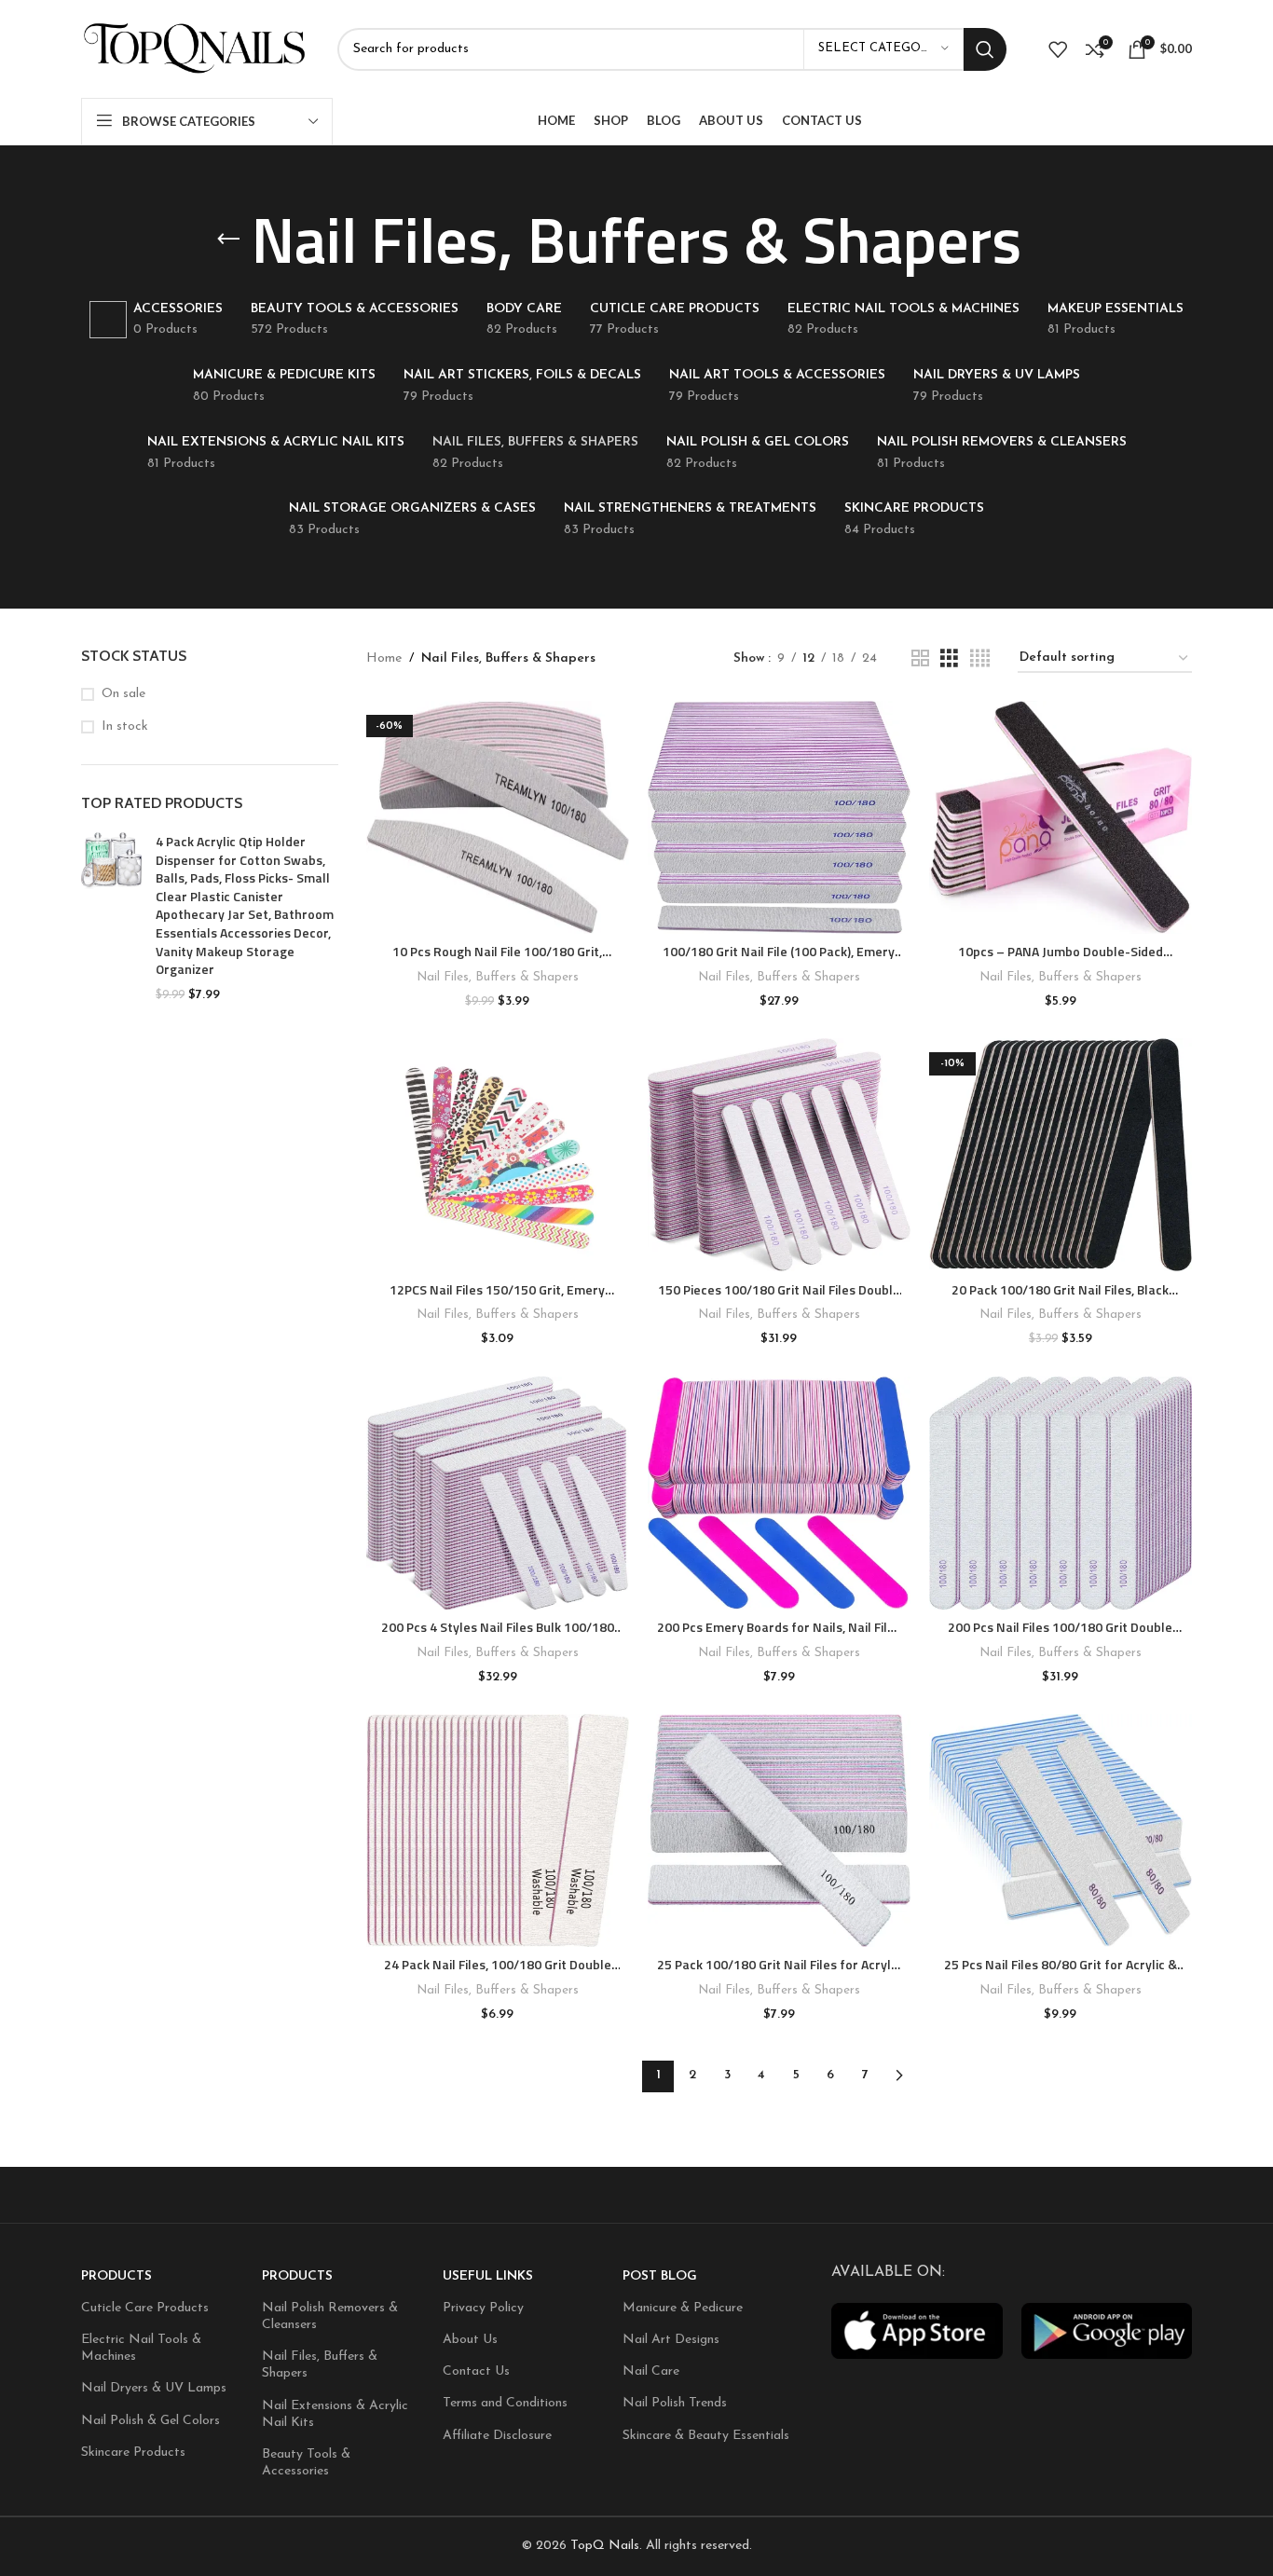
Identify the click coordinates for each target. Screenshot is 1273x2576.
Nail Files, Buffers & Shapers (498, 977)
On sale (123, 694)
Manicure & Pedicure (683, 2308)
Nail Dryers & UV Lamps (154, 2388)
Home (384, 658)
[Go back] (228, 240)
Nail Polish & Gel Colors (151, 2421)
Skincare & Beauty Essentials (706, 2436)
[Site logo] (195, 48)
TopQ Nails (605, 2546)
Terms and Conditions (505, 2403)
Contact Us (476, 2371)
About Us (470, 2340)
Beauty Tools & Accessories (306, 2463)
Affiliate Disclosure (497, 2436)
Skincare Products (133, 2453)
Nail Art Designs (671, 2340)
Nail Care (651, 2371)
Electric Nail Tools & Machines (141, 2348)
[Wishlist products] (1058, 49)
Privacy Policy (483, 2308)
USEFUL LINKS (488, 2276)
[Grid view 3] (949, 659)
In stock (125, 726)
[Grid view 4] (980, 659)
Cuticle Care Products (145, 2308)
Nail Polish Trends (675, 2403)
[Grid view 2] (920, 659)
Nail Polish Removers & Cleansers (330, 2316)
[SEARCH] (985, 49)
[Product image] (498, 817)
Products (116, 2276)
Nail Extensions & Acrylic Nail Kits (335, 2414)
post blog (660, 2276)
